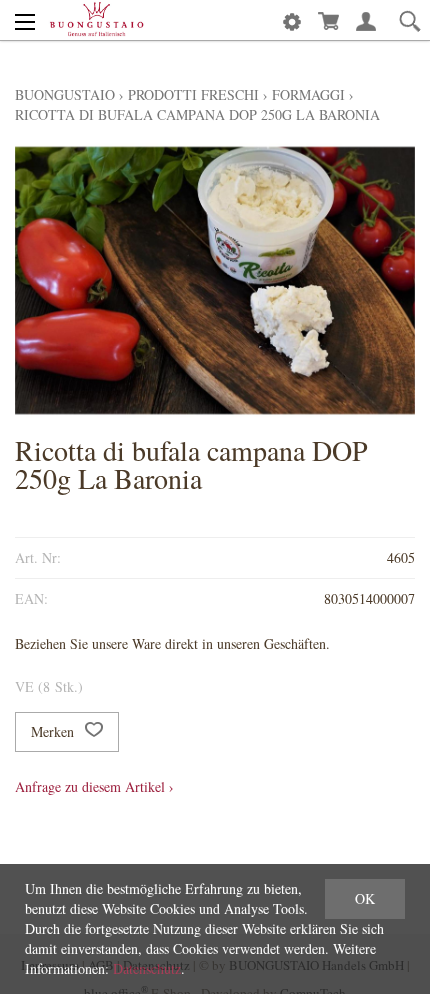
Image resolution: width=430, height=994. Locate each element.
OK (365, 898)
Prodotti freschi (193, 94)
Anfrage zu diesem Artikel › (94, 786)
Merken (54, 731)
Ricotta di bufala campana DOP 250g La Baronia (197, 114)
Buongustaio (65, 94)
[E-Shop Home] (96, 20)
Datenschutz (147, 968)
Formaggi (308, 94)
